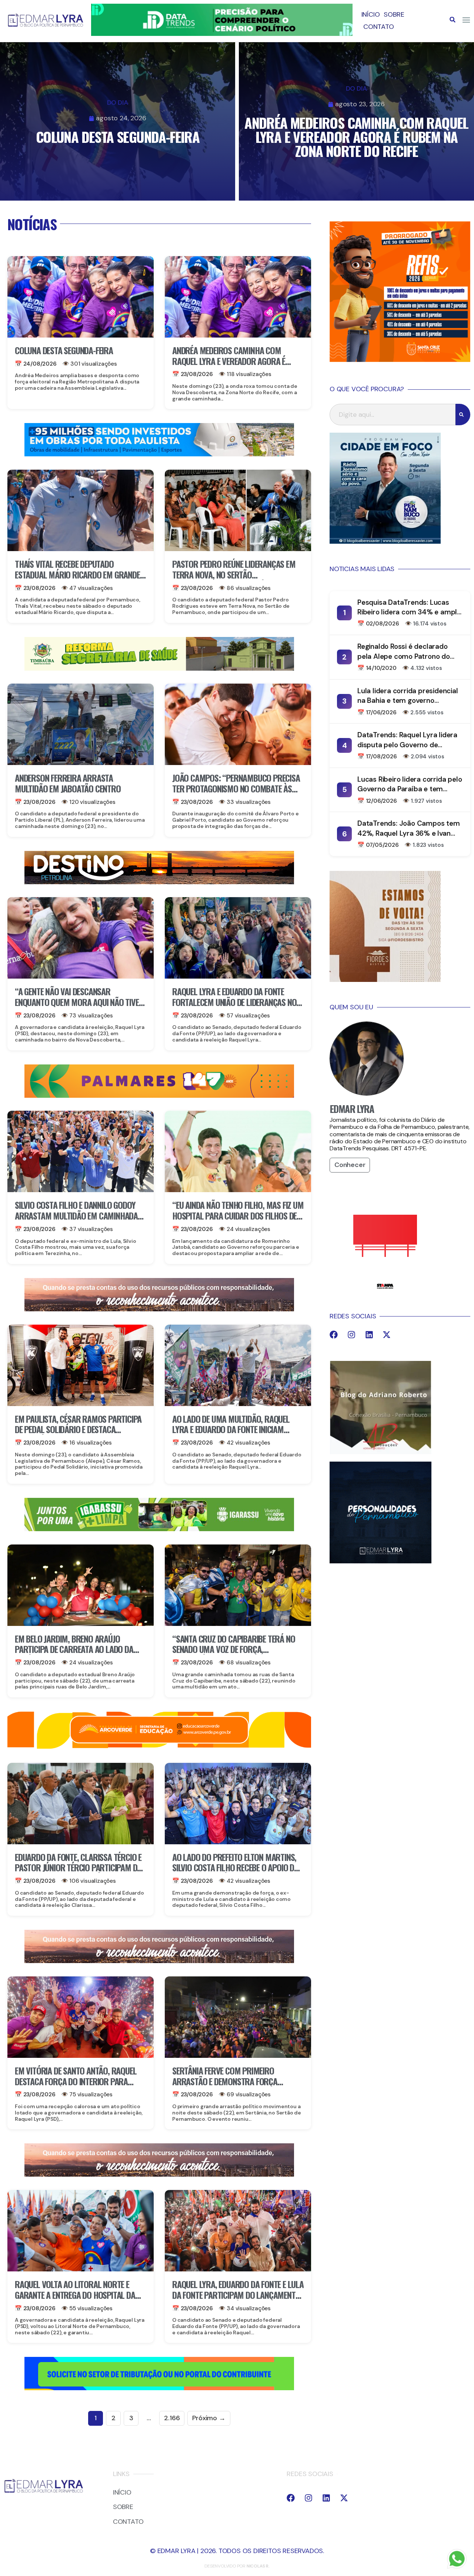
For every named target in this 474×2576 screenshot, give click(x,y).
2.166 (172, 2418)
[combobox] (393, 415)
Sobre (394, 14)
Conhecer (350, 1165)
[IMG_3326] (159, 1529)
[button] (453, 20)
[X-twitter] (387, 1335)
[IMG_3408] (159, 882)
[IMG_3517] (400, 360)
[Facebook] (334, 1335)
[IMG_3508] (159, 2388)
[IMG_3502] (159, 1747)
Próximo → (209, 2418)
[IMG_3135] (159, 1096)
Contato (379, 27)
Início (371, 14)
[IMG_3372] (159, 454)
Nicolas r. (258, 2566)
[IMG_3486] (159, 668)
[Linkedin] (369, 1335)
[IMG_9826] (222, 34)
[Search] (463, 415)
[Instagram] (351, 1335)
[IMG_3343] (159, 1309)
